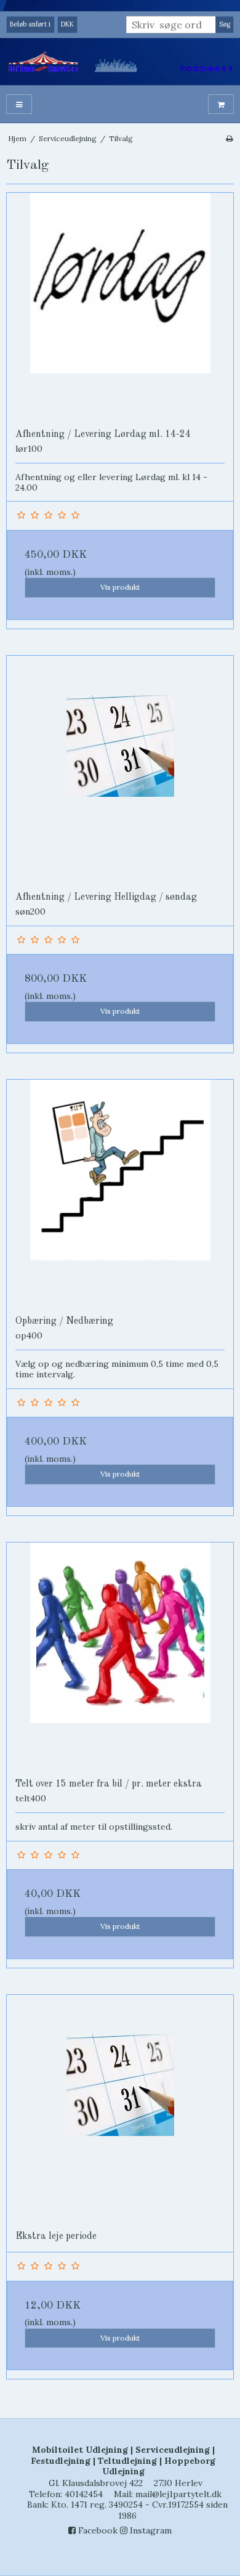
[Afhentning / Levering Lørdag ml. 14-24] (120, 306)
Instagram (150, 2530)
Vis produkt (120, 587)
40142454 (84, 2494)
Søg (225, 24)
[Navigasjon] (19, 104)
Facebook (97, 2530)
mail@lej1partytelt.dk (178, 2494)
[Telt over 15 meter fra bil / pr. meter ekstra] (120, 1656)
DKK (67, 24)
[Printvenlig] (229, 138)
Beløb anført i (30, 24)
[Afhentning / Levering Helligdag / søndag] (120, 769)
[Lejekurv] (221, 104)
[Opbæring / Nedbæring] (120, 1193)
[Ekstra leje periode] (120, 2108)
